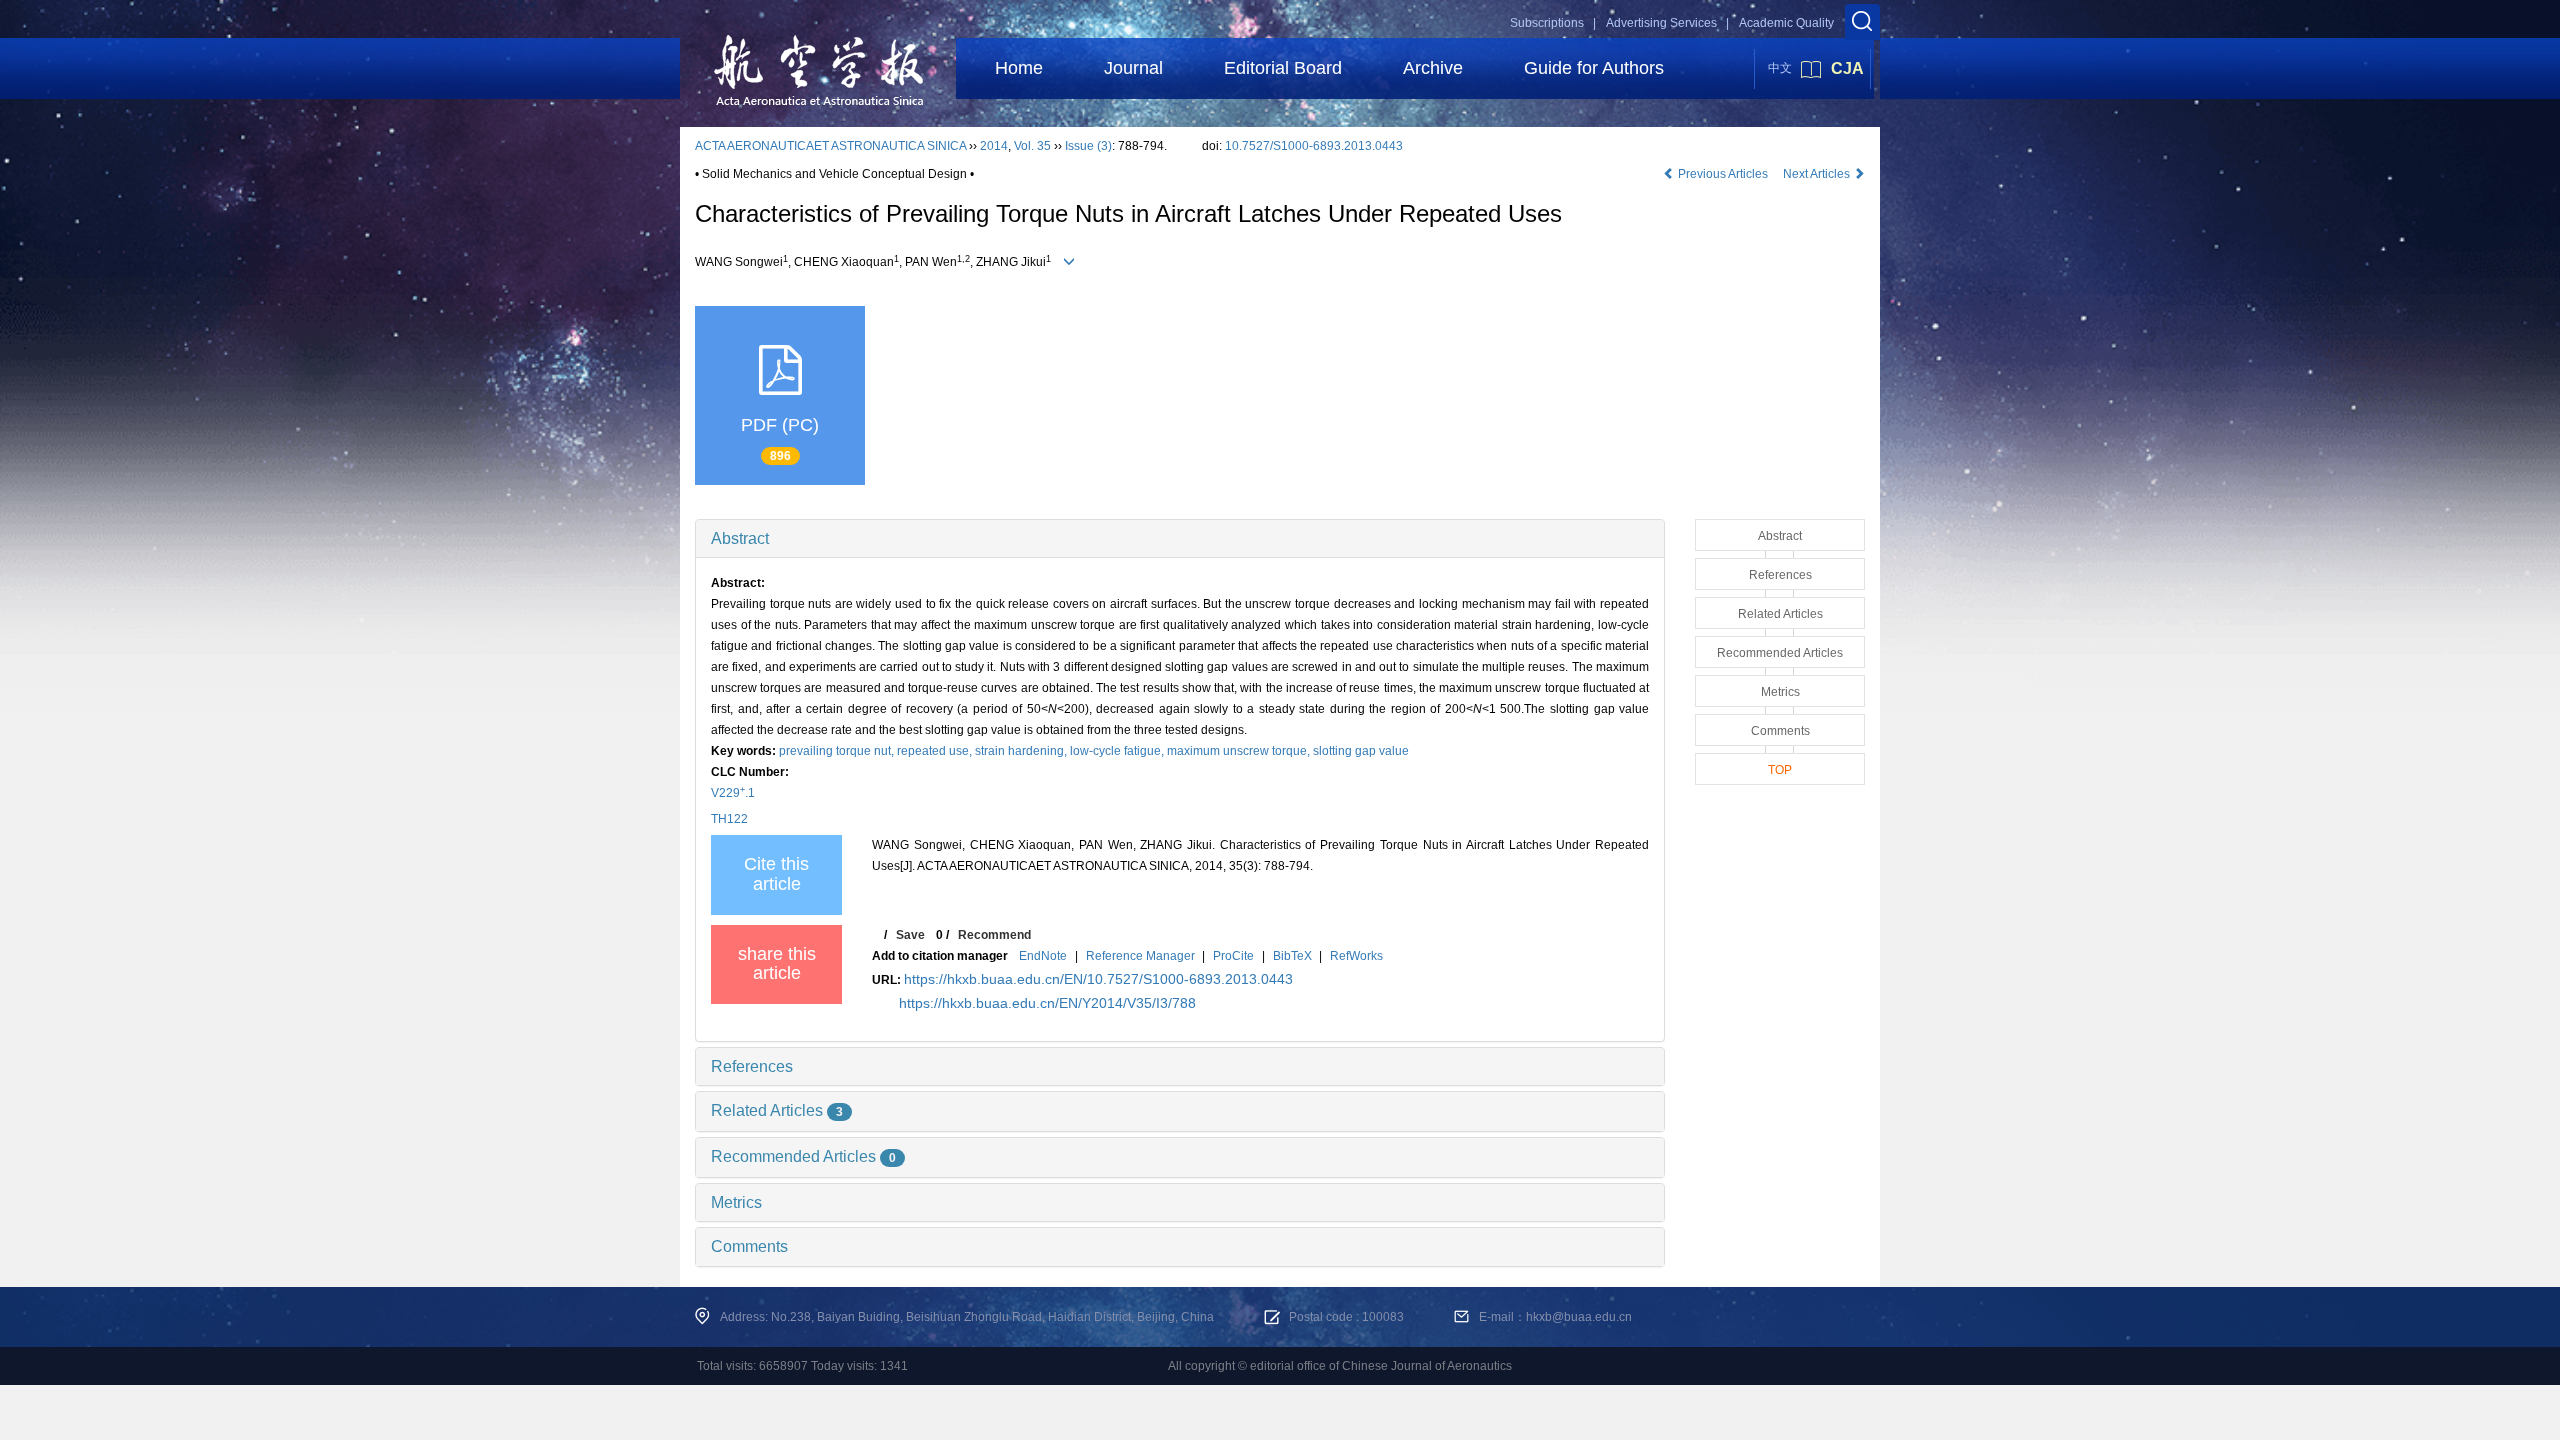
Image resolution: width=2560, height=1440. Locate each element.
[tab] (1180, 539)
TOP (1780, 770)
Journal (1133, 68)
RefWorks (1356, 956)
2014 (994, 146)
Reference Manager (1140, 956)
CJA (1847, 68)
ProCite (1233, 956)
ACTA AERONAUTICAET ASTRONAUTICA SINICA (830, 146)
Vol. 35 (1032, 146)
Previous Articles (1723, 174)
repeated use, (936, 751)
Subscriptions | (1553, 23)
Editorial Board (1283, 68)
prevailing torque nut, (838, 751)
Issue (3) (1088, 146)
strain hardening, (1022, 751)
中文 (1780, 68)
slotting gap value (1361, 751)
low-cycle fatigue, (1118, 751)
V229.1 (733, 793)
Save (910, 935)
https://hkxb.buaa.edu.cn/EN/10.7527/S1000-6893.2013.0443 (1098, 979)
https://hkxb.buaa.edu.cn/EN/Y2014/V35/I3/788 (1047, 1003)
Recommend (994, 935)
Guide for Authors (1594, 68)
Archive (1433, 68)
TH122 (729, 819)
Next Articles (1818, 174)
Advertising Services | (1667, 23)
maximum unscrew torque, (1240, 751)
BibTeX (1292, 956)
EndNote (1043, 956)
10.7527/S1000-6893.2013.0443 (1314, 146)
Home (1019, 68)
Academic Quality (1786, 23)
